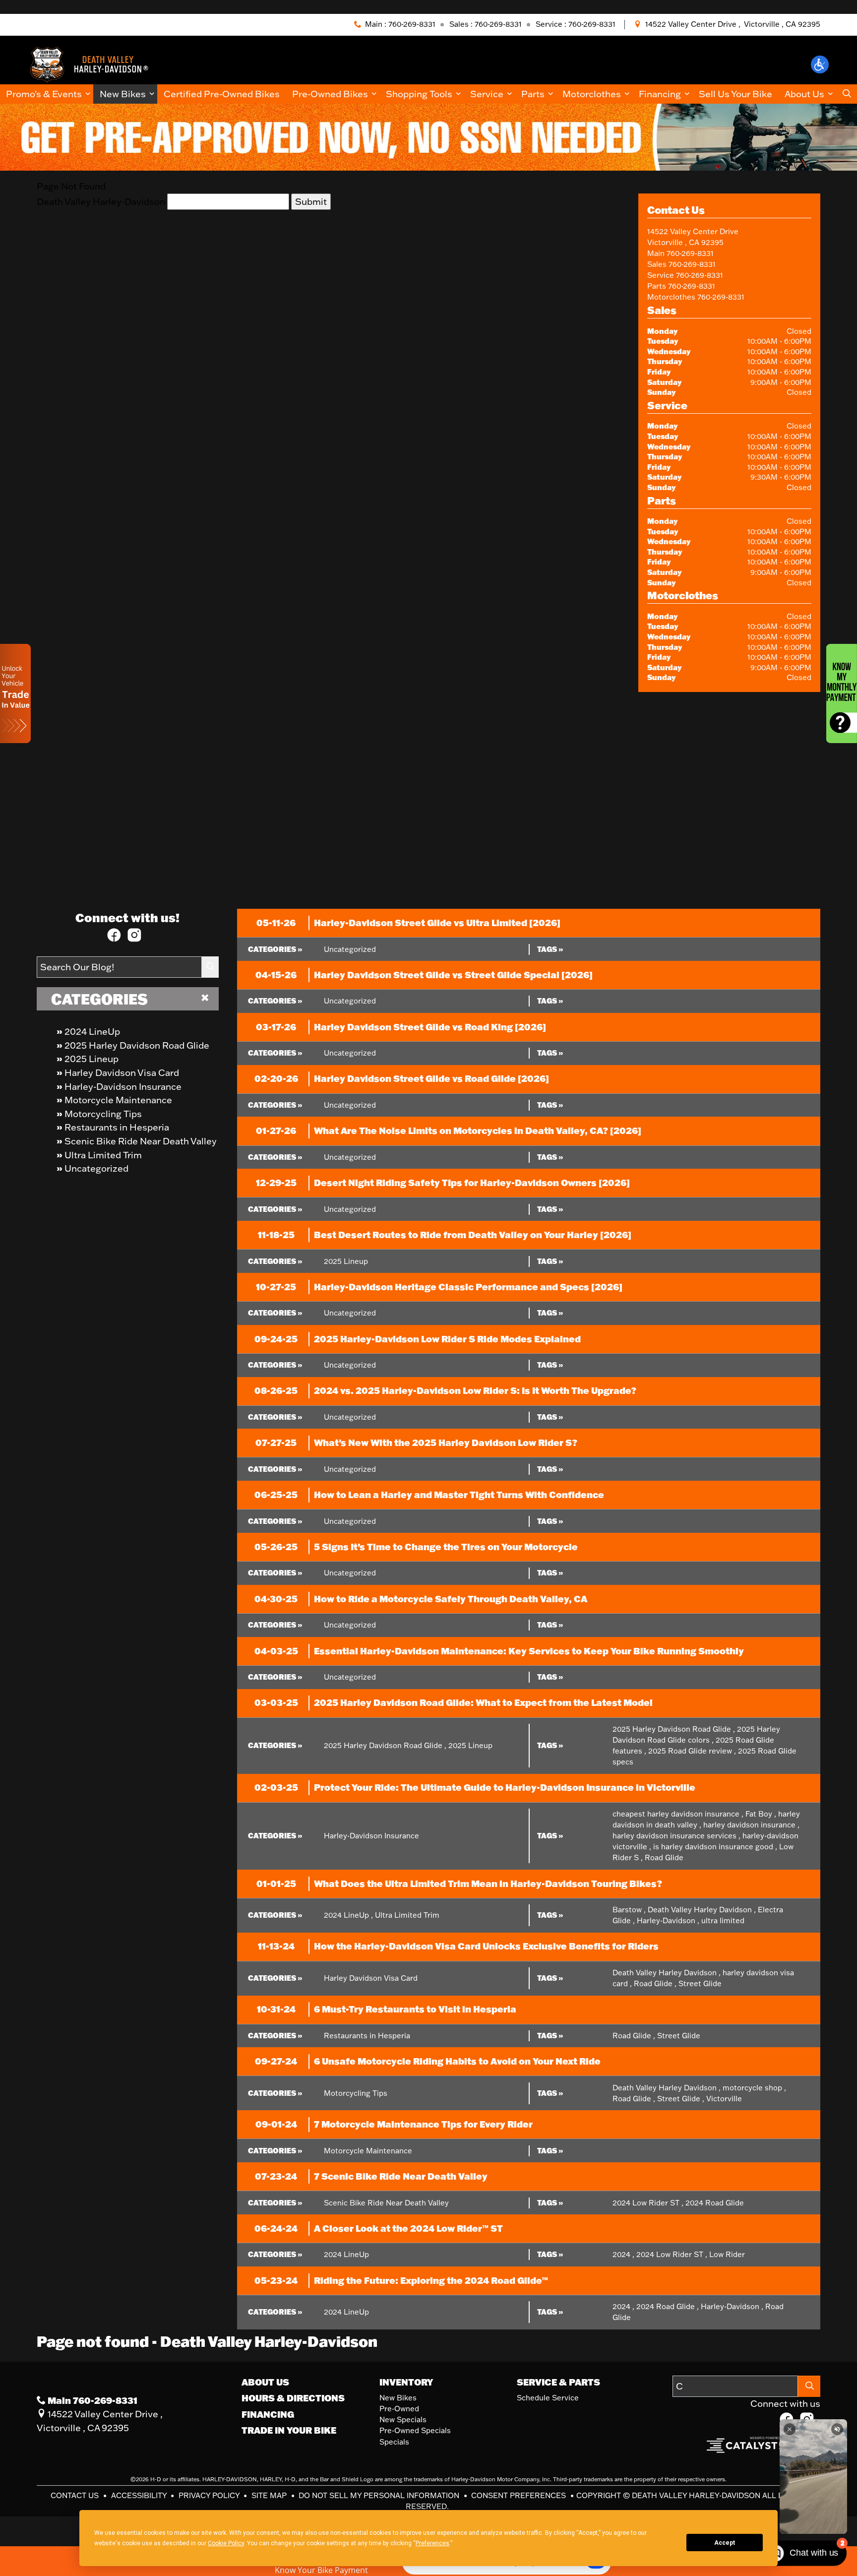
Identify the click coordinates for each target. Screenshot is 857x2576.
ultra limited (723, 1920)
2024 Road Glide (715, 2203)
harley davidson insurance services (676, 1836)
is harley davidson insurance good (715, 1847)
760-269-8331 (690, 253)
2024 (623, 2254)
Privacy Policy (210, 2495)
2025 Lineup (92, 1059)
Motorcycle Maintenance (118, 1100)
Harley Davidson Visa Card (122, 1072)
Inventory (406, 2382)
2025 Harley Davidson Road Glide (137, 1045)
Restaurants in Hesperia (117, 1127)
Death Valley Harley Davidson (702, 1910)
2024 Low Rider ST (648, 2203)
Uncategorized (96, 1168)
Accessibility (140, 2495)
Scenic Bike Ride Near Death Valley (141, 1141)
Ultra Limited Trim (103, 1155)
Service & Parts (558, 2382)
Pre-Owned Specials (415, 2430)
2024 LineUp (92, 1031)
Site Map (270, 2495)
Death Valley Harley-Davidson (101, 201)
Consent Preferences (519, 2495)
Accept (725, 2543)
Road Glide (664, 1857)
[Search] (210, 967)
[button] (820, 64)
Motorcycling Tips (103, 1114)
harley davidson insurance (751, 1825)
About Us (265, 2382)
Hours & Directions (293, 2398)
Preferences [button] (432, 2543)
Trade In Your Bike (289, 2430)
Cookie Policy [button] (226, 2543)
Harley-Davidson (668, 1920)
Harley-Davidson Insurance (123, 1086)
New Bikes (398, 2398)
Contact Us (76, 2495)
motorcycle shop (754, 2088)
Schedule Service (548, 2398)
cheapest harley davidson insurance (678, 1814)
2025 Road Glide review (692, 1751)
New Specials (403, 2419)
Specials (394, 2442)
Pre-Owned (399, 2409)
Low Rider (727, 2254)
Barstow (629, 1910)
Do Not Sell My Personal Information (380, 2495)
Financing (268, 2414)
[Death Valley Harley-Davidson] (93, 63)
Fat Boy (761, 1814)
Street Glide (700, 1983)
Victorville (724, 2099)
